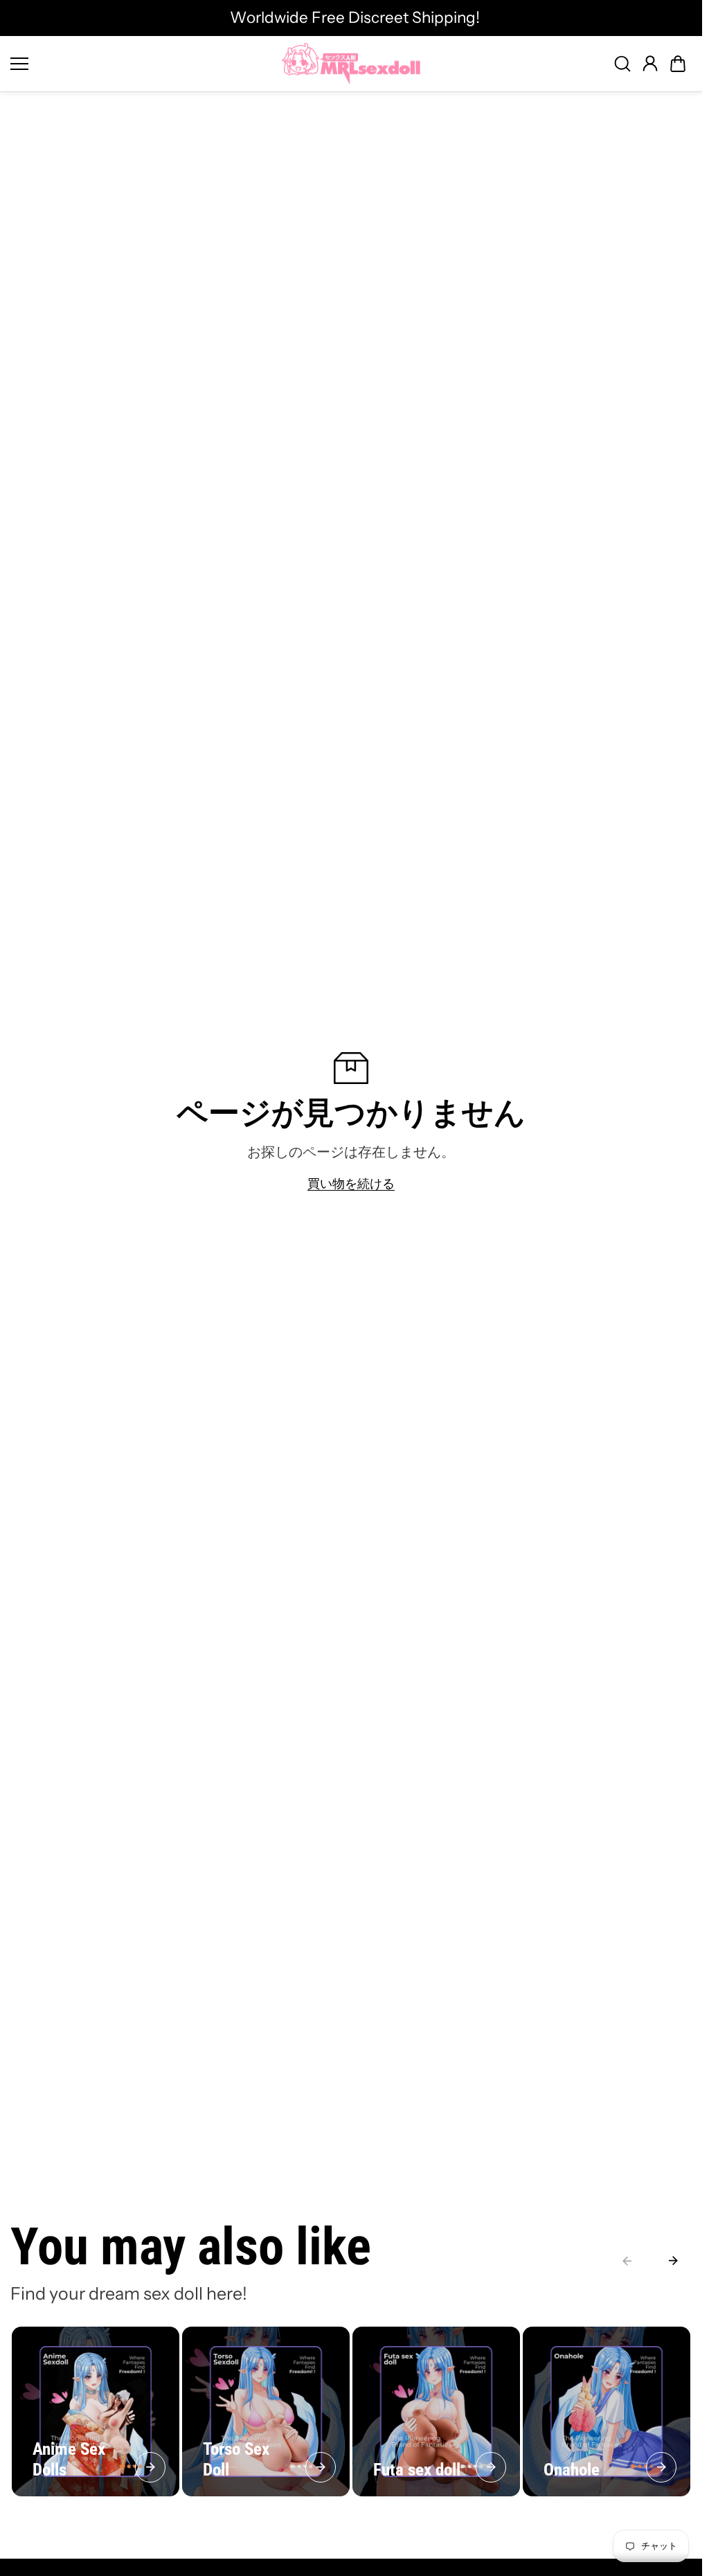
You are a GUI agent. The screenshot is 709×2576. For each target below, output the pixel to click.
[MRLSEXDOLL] (351, 64)
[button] (678, 64)
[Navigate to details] (150, 2467)
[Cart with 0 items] (678, 64)
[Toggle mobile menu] (143, 64)
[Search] (622, 64)
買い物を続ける (351, 1183)
